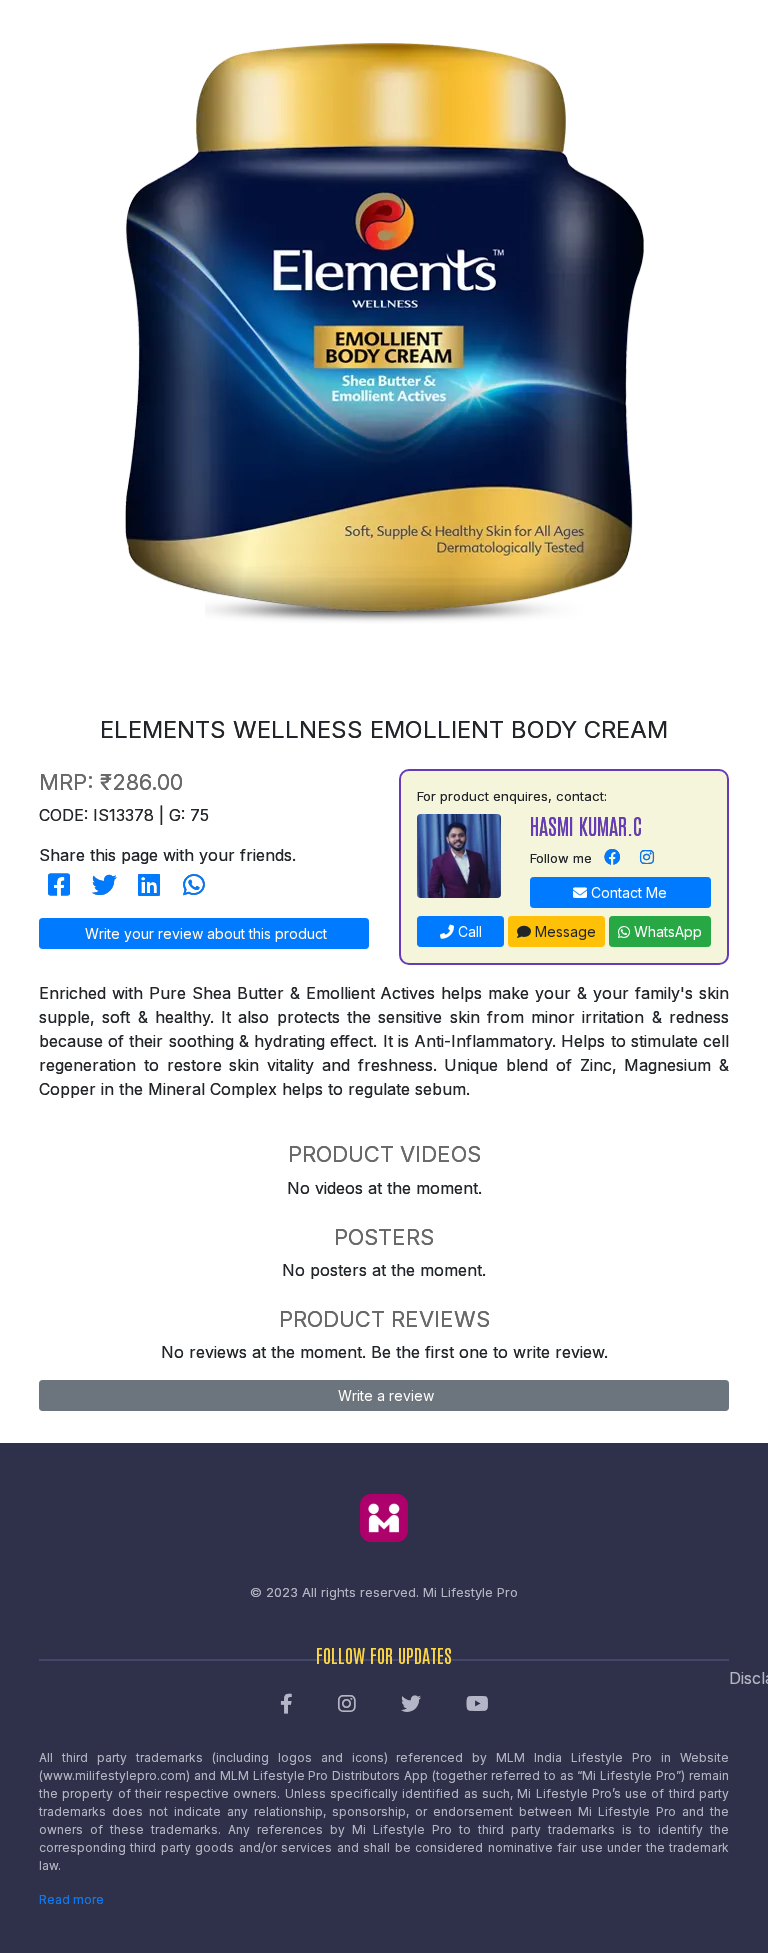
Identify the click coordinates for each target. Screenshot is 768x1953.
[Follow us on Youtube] (477, 1705)
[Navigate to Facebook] (612, 858)
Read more (71, 1899)
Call (468, 931)
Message (563, 931)
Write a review (384, 1395)
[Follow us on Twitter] (411, 1705)
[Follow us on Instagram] (347, 1705)
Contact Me (627, 892)
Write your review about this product (204, 933)
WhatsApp (666, 931)
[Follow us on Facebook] (286, 1705)
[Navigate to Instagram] (647, 858)
